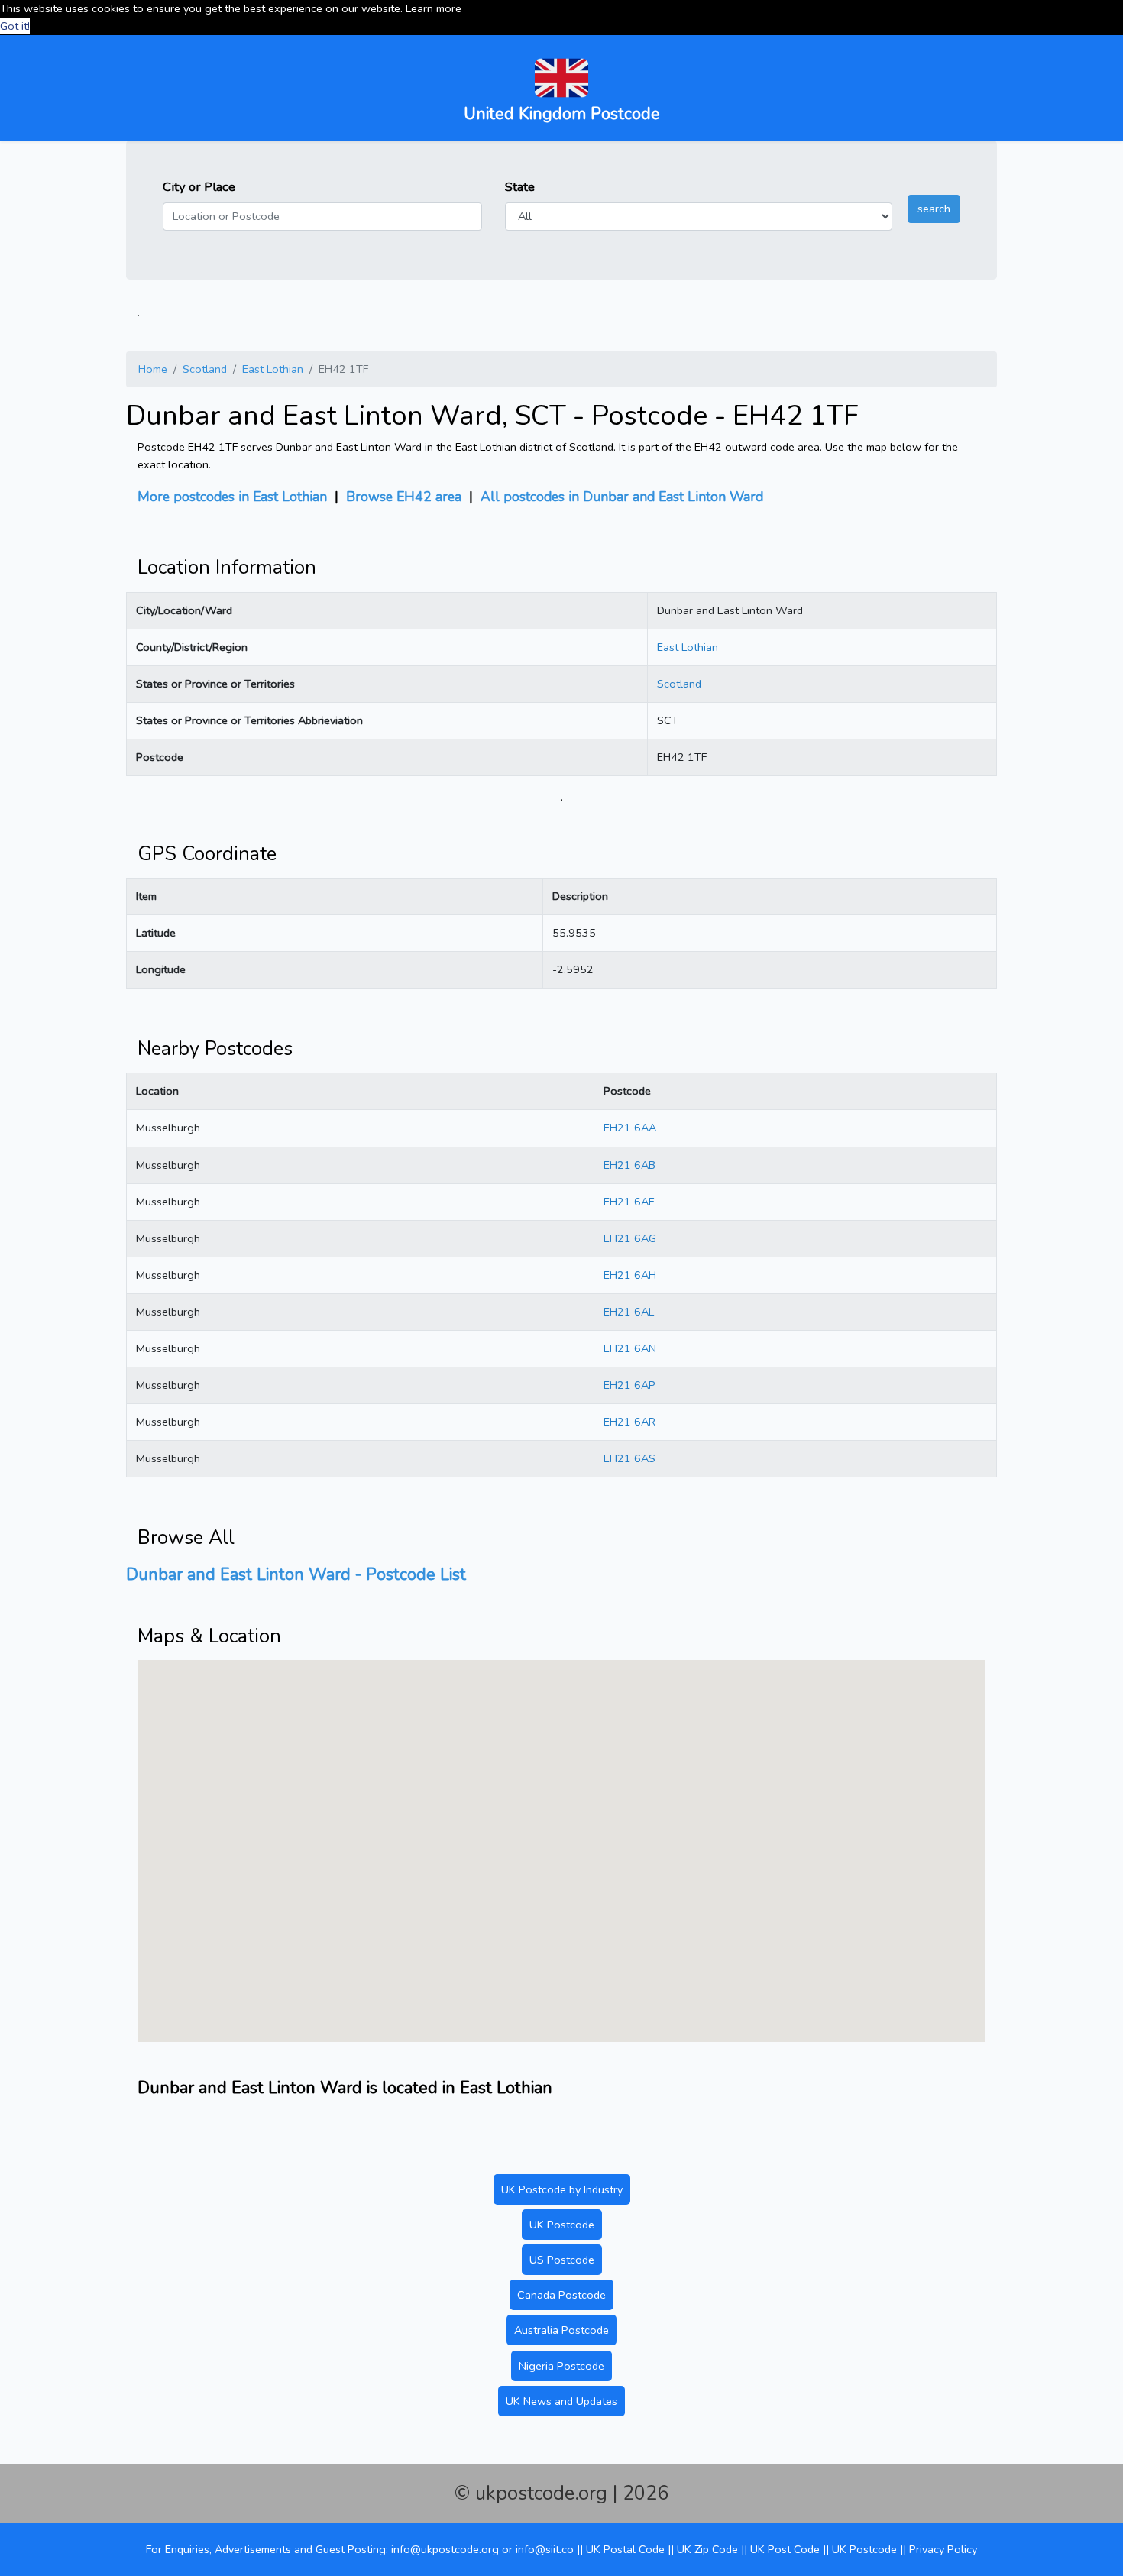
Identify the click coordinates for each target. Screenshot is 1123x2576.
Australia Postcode (561, 2330)
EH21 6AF (629, 1202)
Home (153, 369)
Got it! (15, 26)
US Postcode (562, 2260)
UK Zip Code (707, 2549)
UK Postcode (562, 2225)
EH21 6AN (630, 1348)
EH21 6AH (630, 1275)
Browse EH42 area (404, 497)
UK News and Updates (561, 2401)
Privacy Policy (943, 2549)
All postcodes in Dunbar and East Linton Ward (622, 497)
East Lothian (273, 369)
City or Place (199, 187)
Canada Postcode (561, 2295)
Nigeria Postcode (561, 2366)
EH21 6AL (629, 1312)
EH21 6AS (629, 1458)
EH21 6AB (629, 1165)
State (520, 187)
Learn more (434, 8)
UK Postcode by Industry (562, 2189)
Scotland (205, 369)
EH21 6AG (630, 1238)
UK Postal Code (625, 2549)
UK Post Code (785, 2549)
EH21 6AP (629, 1385)
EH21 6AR (629, 1422)
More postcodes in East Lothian (232, 497)
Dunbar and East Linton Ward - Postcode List (296, 1574)
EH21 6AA (630, 1128)
